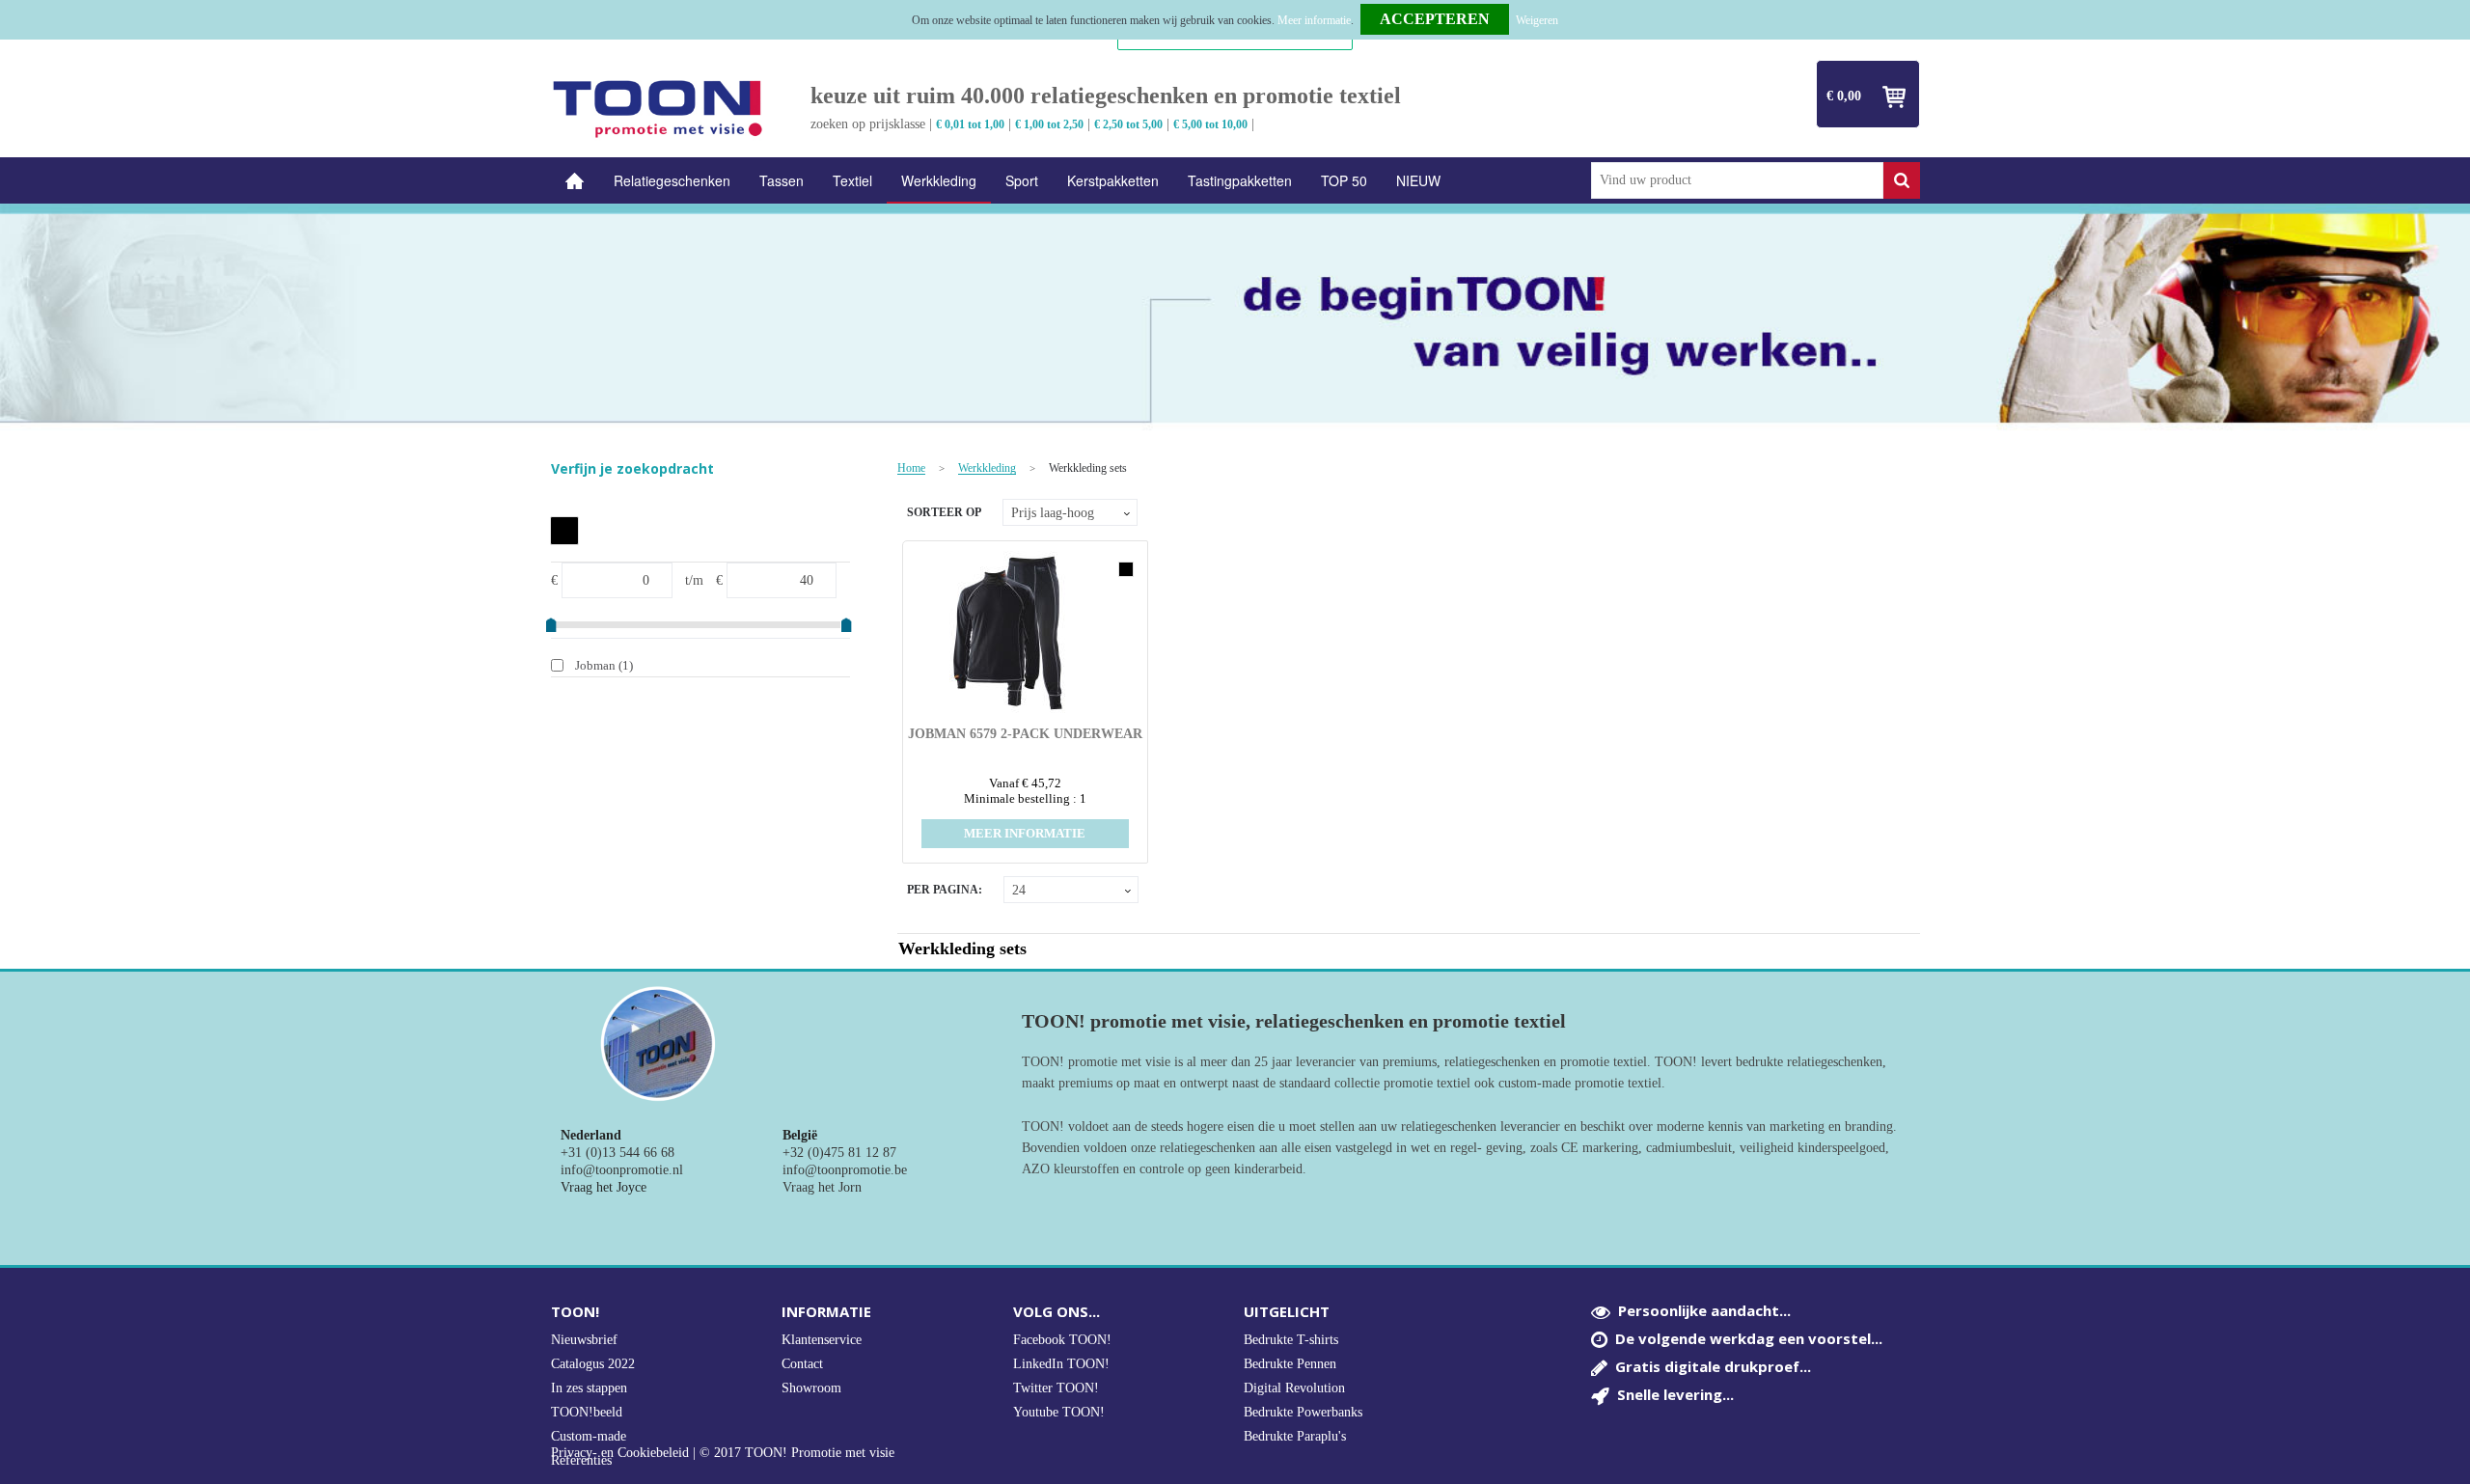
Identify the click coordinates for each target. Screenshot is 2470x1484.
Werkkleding (939, 180)
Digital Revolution (1294, 1388)
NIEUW (1418, 180)
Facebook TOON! (1062, 1340)
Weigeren (1537, 20)
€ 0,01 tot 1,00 (970, 124)
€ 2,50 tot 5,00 (1128, 124)
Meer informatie (1314, 20)
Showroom (811, 1388)
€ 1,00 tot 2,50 (1049, 124)
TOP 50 (1344, 180)
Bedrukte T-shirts (1291, 1340)
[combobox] (1737, 180)
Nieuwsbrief (584, 1340)
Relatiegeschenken (672, 180)
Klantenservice (822, 1340)
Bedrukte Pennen (1290, 1364)
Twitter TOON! (1056, 1388)
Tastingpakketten (1240, 180)
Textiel (852, 180)
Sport (1022, 180)
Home (575, 181)
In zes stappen (589, 1388)
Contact (802, 1364)
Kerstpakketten (1113, 180)
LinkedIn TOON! (1061, 1364)
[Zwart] (564, 531)
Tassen (782, 180)
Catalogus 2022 (593, 1364)
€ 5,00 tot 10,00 (1210, 124)
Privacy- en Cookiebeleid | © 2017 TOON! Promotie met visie (723, 1453)
